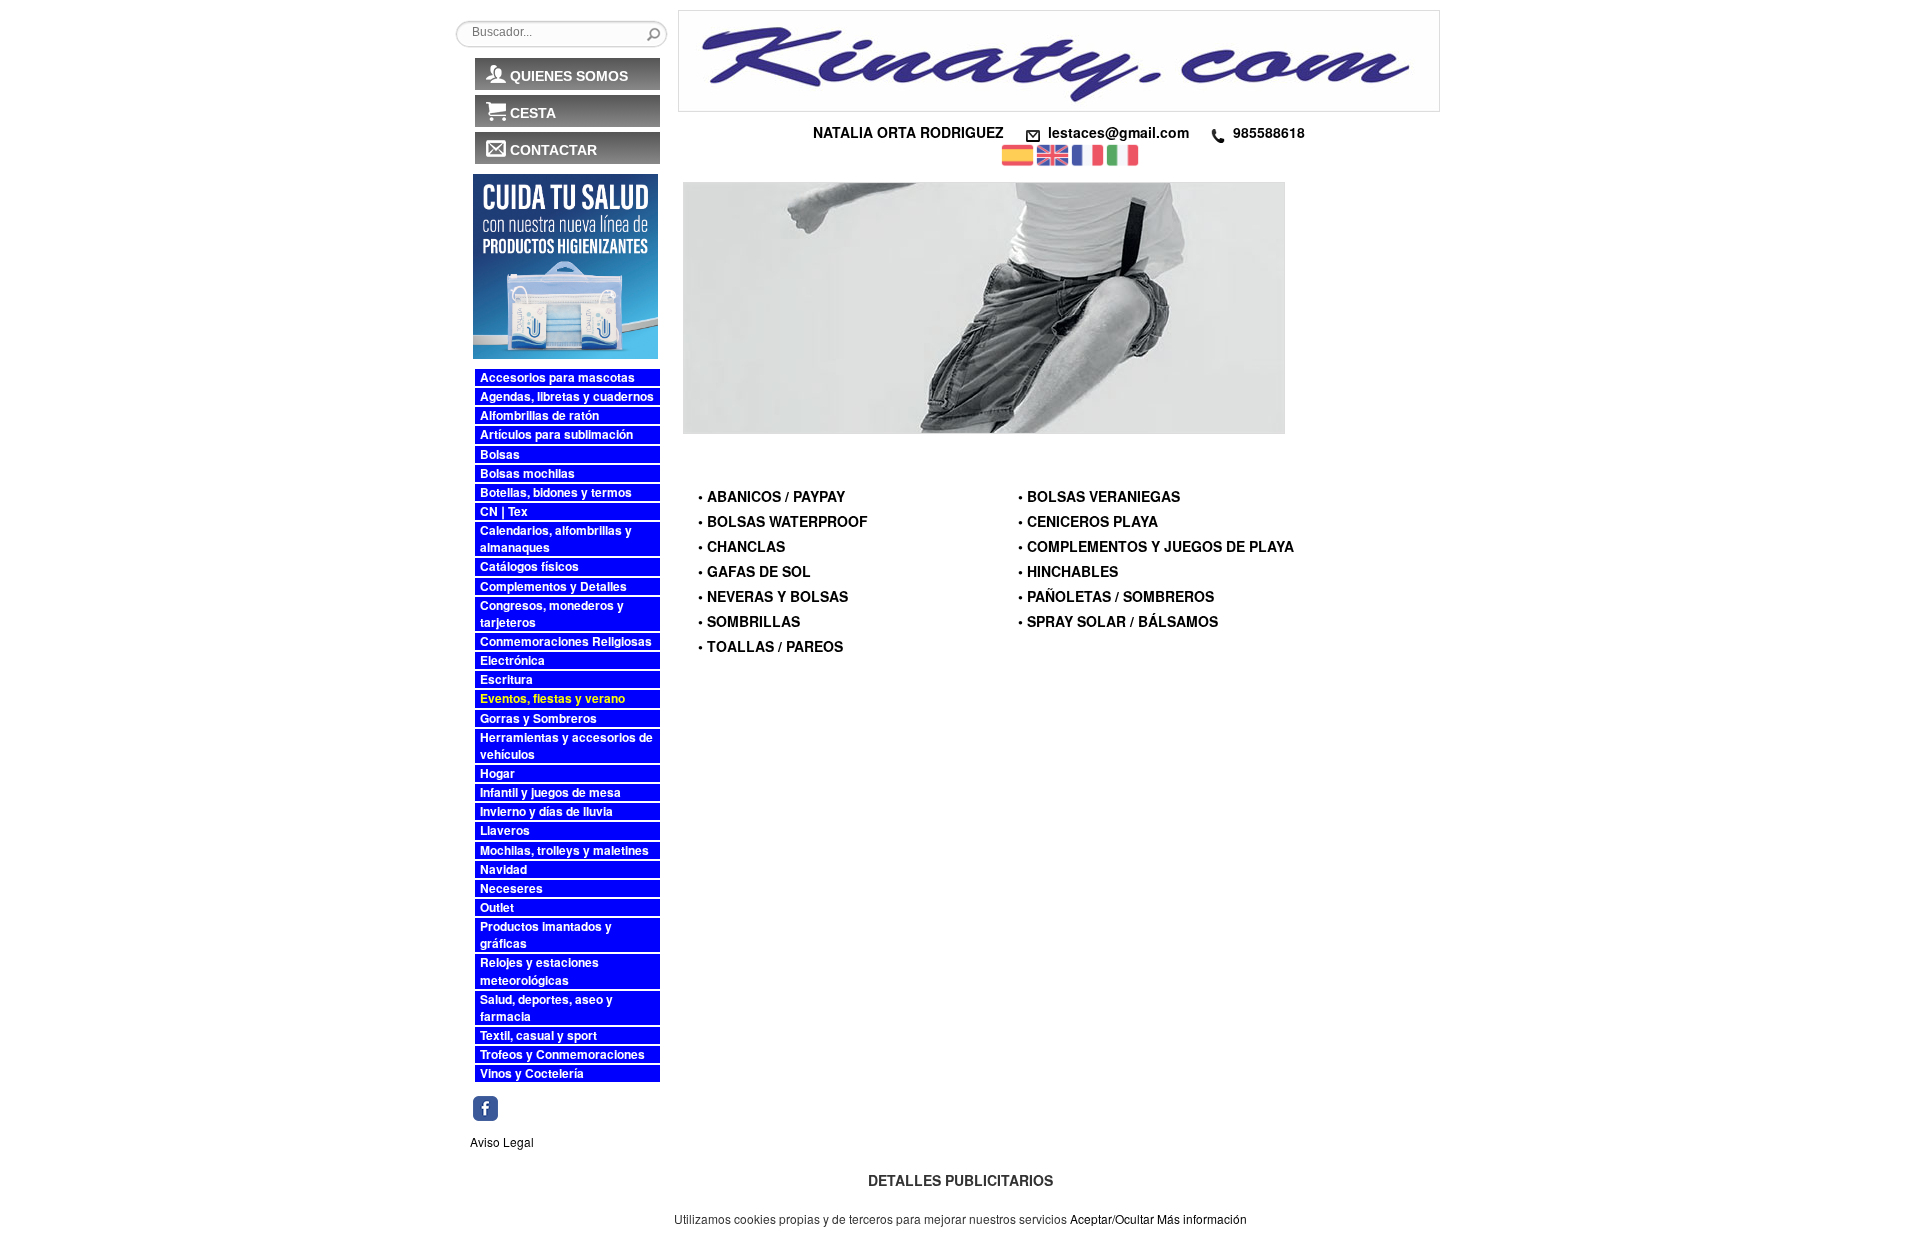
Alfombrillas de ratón (539, 415)
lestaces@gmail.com (1118, 132)
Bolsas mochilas (527, 473)
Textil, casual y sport (538, 1035)
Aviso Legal (502, 1141)
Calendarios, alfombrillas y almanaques (556, 539)
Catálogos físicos (529, 566)
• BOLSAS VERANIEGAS (1099, 496)
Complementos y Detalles (553, 586)
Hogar (497, 773)
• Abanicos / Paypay (771, 496)
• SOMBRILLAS (749, 621)
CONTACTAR (553, 150)
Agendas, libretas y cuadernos (567, 396)
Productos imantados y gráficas (546, 935)
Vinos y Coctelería (532, 1073)
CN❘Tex (504, 511)
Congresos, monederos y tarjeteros (552, 614)
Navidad (503, 869)
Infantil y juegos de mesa (550, 792)
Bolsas (500, 454)
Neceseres (511, 888)
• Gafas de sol (754, 571)
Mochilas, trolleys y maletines (564, 850)
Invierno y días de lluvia (546, 811)
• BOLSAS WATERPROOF (783, 521)
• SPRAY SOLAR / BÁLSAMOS (1118, 621)
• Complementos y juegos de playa (1156, 546)
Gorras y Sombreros (538, 718)
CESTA (533, 113)
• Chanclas (741, 546)
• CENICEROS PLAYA (1088, 521)
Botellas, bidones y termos (556, 492)
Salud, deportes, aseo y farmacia (546, 1008)
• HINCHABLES (1068, 571)
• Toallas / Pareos (770, 646)
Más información (1202, 1218)
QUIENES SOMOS (569, 76)
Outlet (497, 907)
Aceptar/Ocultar (1112, 1218)
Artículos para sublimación (556, 434)
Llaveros (505, 830)
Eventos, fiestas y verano (552, 698)
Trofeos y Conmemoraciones (562, 1054)
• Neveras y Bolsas (773, 596)
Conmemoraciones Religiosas (566, 641)
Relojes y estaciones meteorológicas (539, 971)
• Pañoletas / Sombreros (1116, 596)
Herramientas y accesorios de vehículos (566, 746)
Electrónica (512, 660)
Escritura (506, 679)
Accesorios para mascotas (557, 377)
